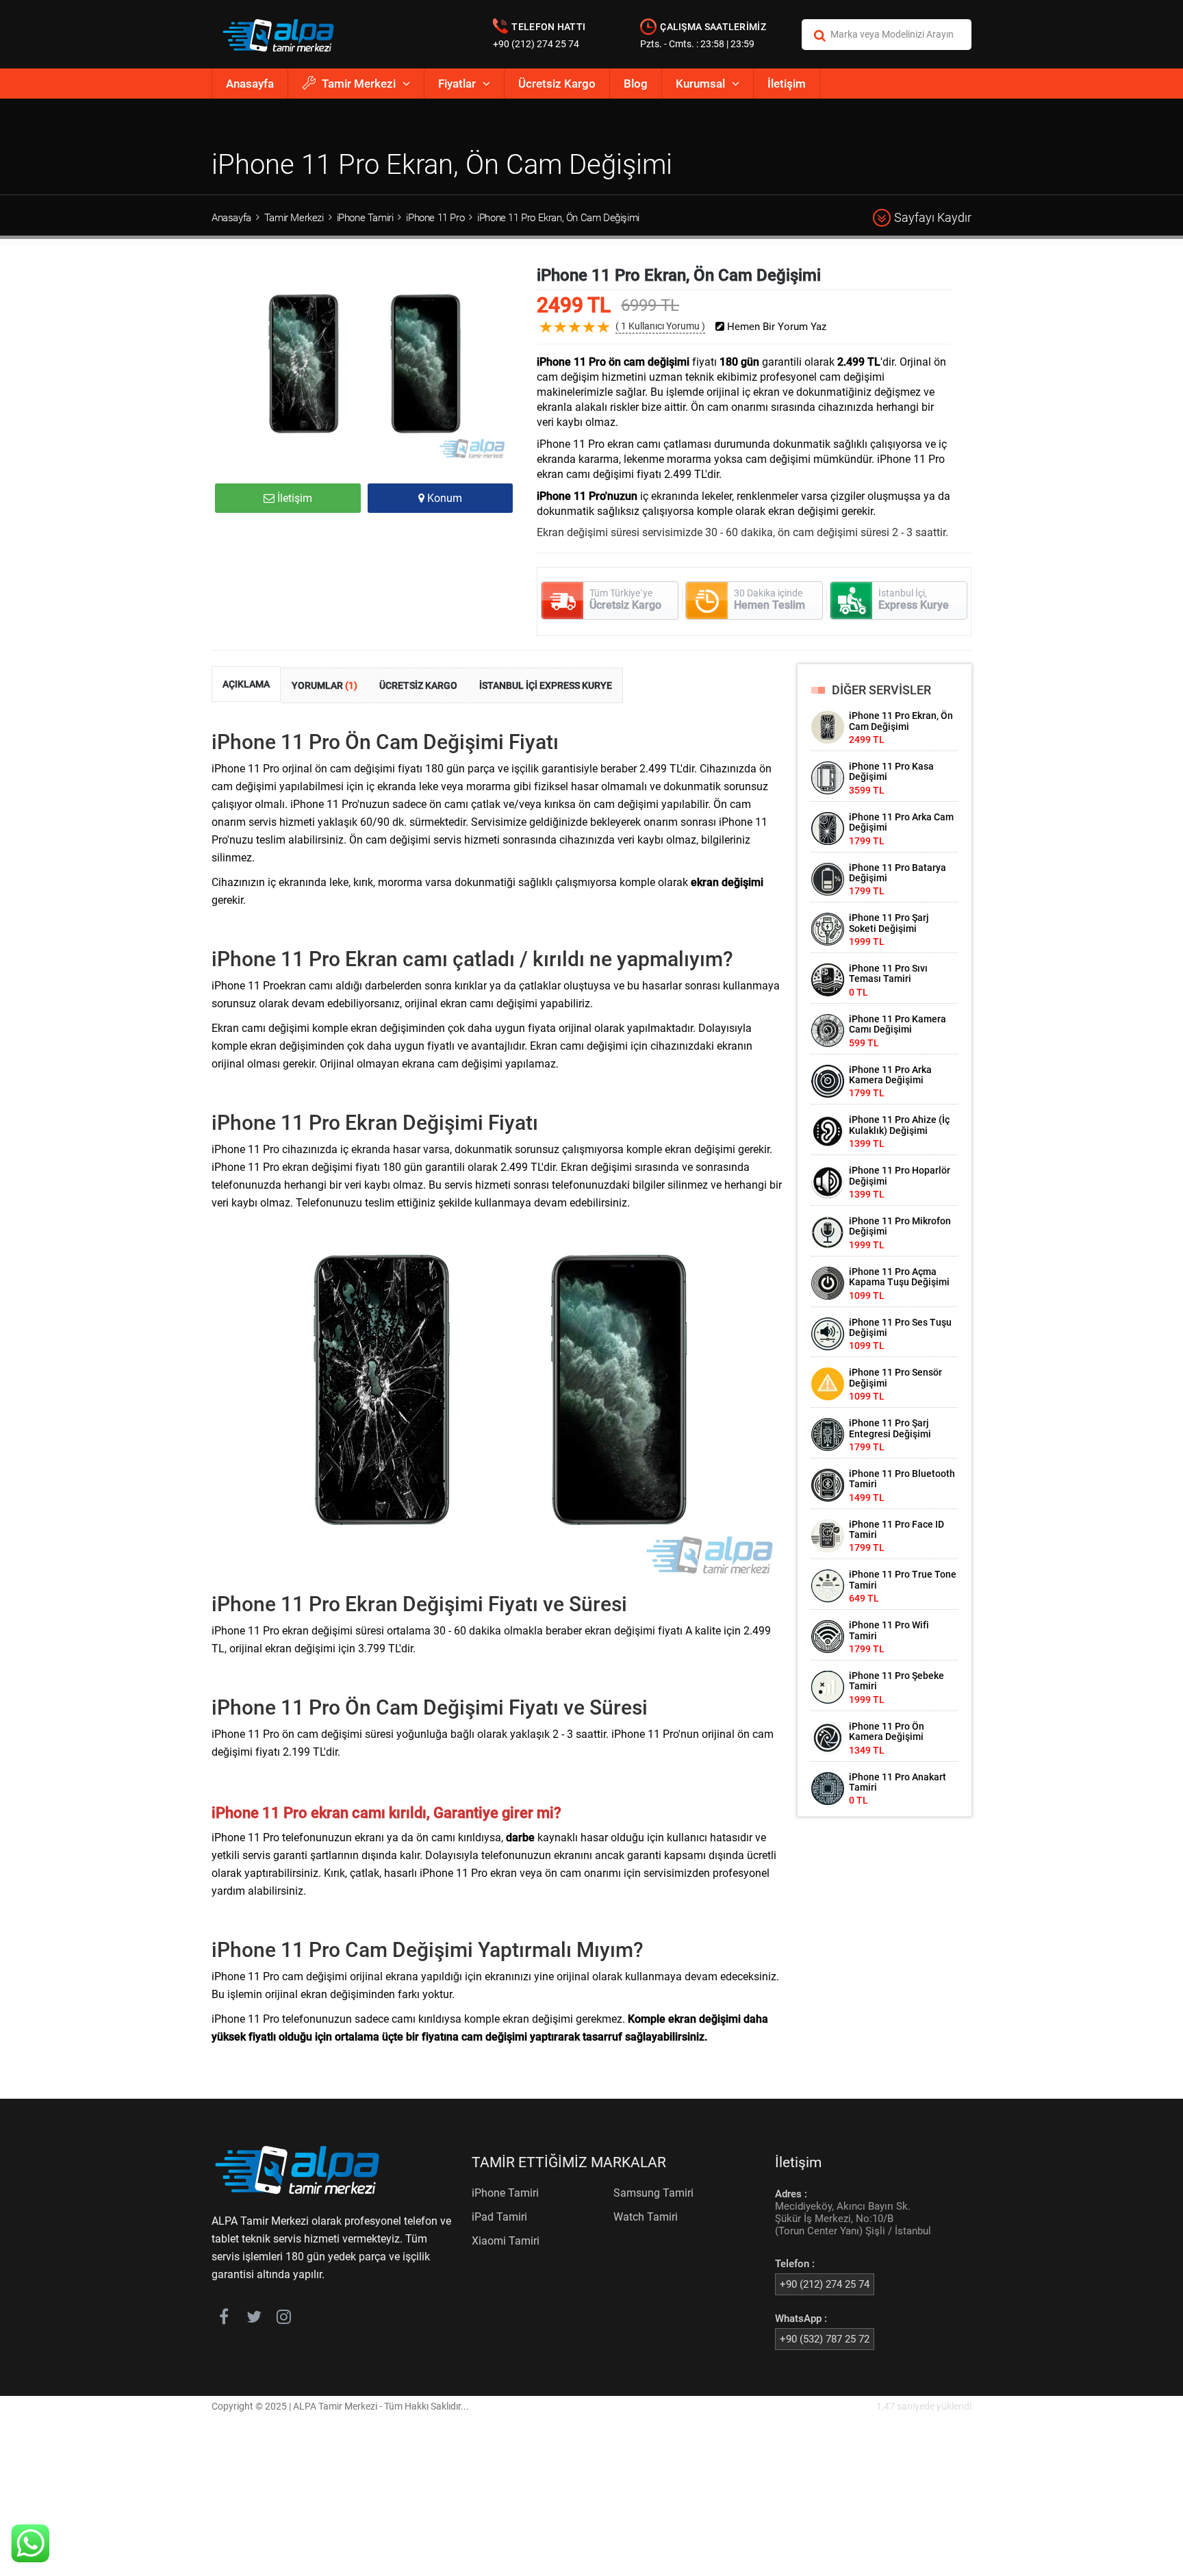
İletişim (787, 84)
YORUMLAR (325, 685)
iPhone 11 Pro (435, 218)
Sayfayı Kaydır (933, 217)
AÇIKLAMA (246, 684)
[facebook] (224, 2319)
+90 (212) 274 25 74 (536, 44)
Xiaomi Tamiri (506, 2241)
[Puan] (604, 338)
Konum (443, 498)
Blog (636, 84)
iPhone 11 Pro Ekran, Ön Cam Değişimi (558, 218)
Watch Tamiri (646, 2217)
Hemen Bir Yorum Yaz (775, 327)
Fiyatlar (457, 84)
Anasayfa (250, 84)
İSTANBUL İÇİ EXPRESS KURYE (546, 685)
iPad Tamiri (499, 2217)
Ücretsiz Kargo (557, 84)
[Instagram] (284, 2319)
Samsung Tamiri (653, 2193)
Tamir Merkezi (359, 84)
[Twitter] (254, 2319)
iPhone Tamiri (365, 218)
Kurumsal (700, 84)
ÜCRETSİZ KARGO (418, 685)
